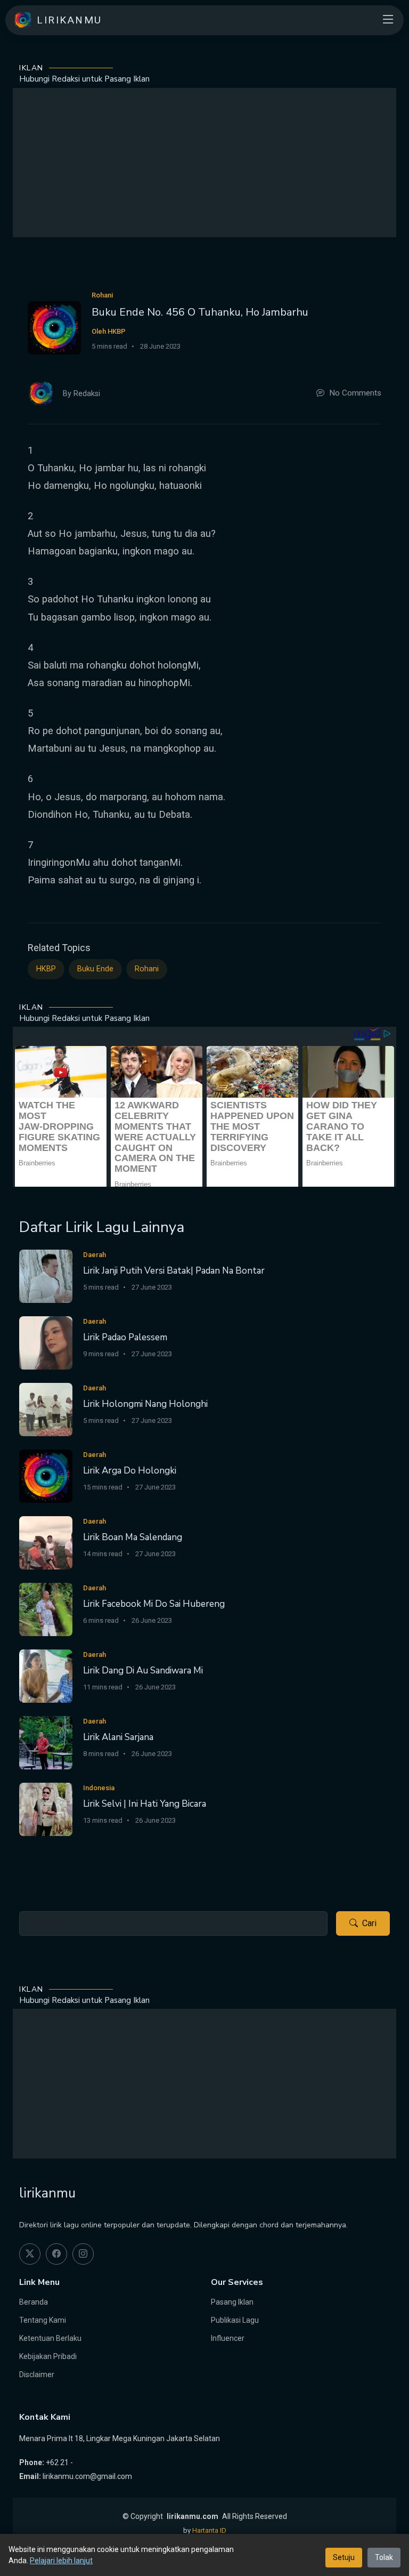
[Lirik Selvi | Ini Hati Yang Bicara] (46, 1809)
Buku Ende (95, 969)
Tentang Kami (43, 2320)
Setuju (344, 2557)
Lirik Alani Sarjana (118, 1737)
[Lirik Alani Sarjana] (46, 1742)
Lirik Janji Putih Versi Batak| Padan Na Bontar (174, 1271)
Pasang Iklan (232, 2302)
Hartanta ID (209, 2530)
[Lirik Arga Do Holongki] (46, 1475)
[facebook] (56, 2254)
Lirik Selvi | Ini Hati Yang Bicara (145, 1804)
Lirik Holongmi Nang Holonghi (145, 1404)
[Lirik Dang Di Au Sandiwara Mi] (46, 1675)
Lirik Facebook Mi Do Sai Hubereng (154, 1604)
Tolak (384, 2557)
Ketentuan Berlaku (50, 2338)
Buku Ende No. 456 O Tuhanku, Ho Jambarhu (200, 312)
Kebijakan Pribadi (48, 2356)
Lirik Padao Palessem (125, 1337)
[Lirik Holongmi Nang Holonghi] (46, 1409)
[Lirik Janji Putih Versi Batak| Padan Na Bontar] (46, 1275)
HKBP (46, 969)
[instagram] (83, 2254)
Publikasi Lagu (235, 2320)
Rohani (147, 969)
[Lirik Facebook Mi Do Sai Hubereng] (46, 1609)
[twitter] (30, 2254)
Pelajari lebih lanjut (61, 2561)
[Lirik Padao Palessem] (46, 1342)
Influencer (228, 2338)
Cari (369, 1923)
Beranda (34, 2302)
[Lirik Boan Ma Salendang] (46, 1542)
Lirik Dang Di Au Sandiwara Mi (143, 1671)
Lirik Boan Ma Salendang (133, 1537)
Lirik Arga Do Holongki (130, 1471)
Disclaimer (37, 2374)
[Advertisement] (204, 163)
